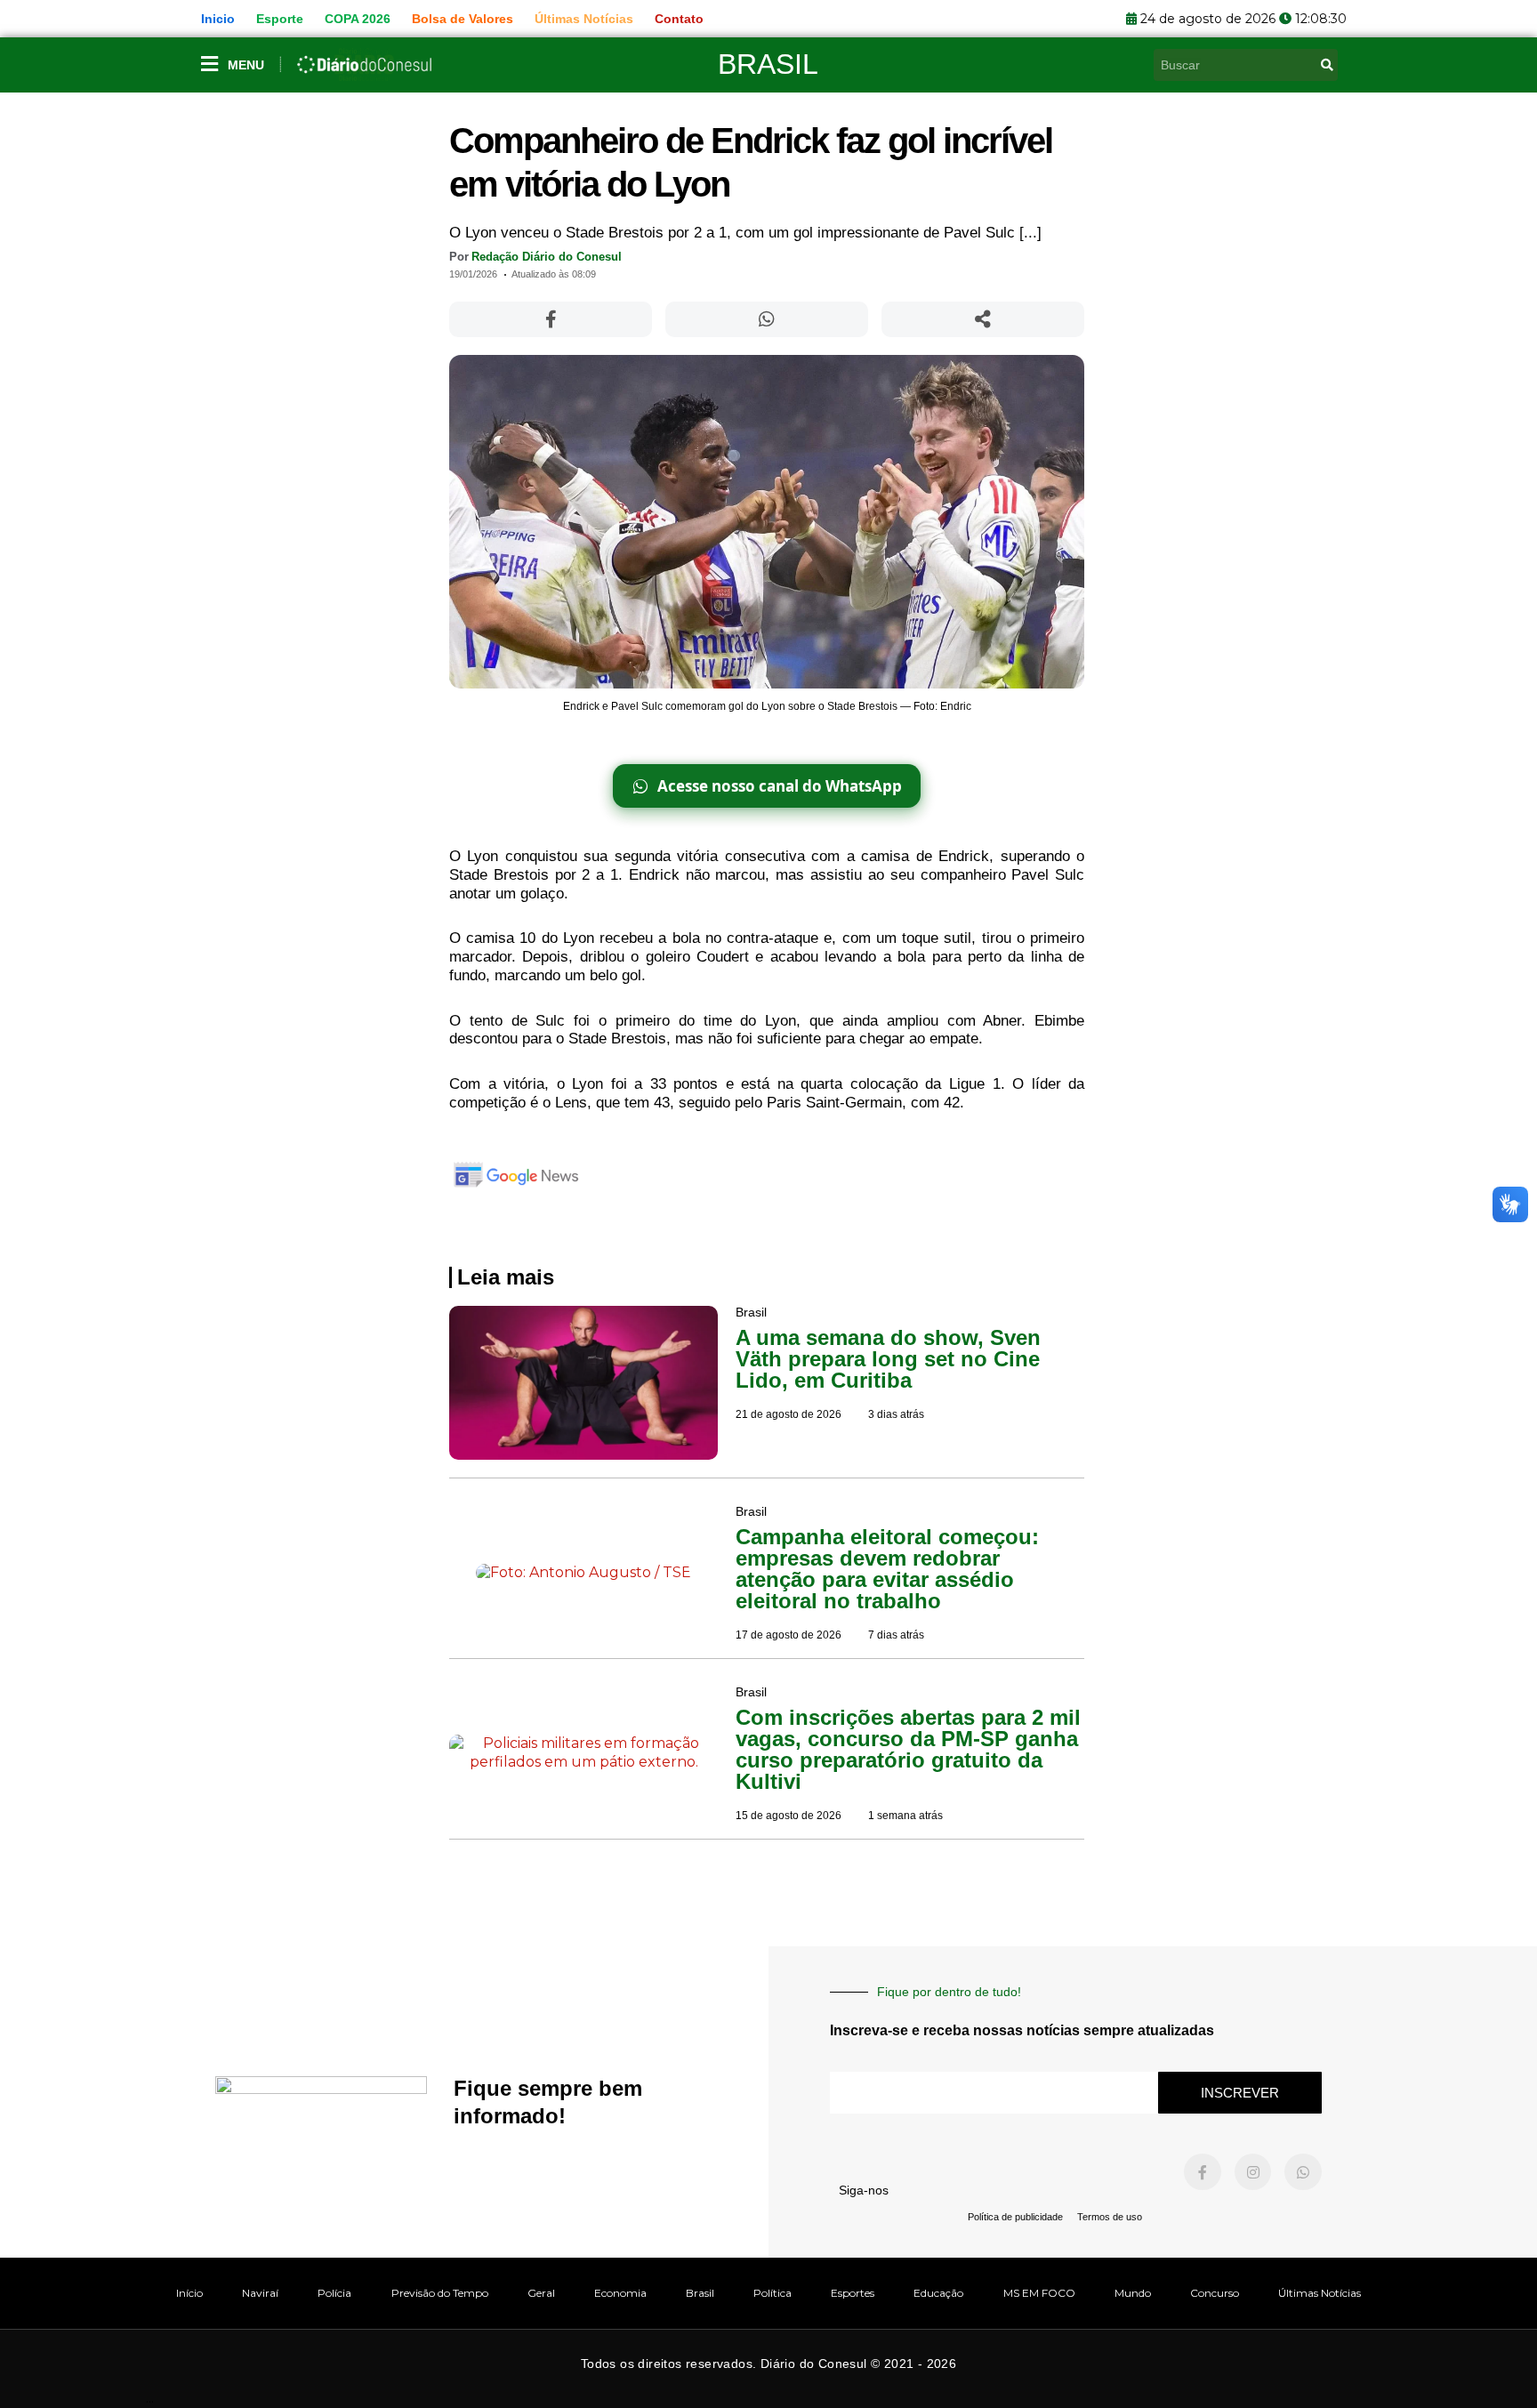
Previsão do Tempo (440, 2293)
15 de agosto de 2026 (789, 1816)
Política (773, 2293)
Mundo (1133, 2293)
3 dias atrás (896, 1414)
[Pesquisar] (1327, 65)
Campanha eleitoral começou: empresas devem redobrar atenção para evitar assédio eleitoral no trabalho (887, 1569)
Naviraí (260, 2293)
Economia (620, 2293)
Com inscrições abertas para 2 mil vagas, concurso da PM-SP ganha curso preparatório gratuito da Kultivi (908, 1749)
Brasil (768, 64)
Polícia (334, 2293)
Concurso (1215, 2293)
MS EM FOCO (1039, 2293)
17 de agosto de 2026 (789, 1635)
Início (189, 2293)
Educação (938, 2293)
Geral (541, 2293)
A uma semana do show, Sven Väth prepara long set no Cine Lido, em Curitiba (888, 1359)
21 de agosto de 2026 (789, 1414)
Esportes (853, 2293)
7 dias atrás (896, 1635)
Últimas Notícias (1320, 2293)
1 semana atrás (905, 1816)
